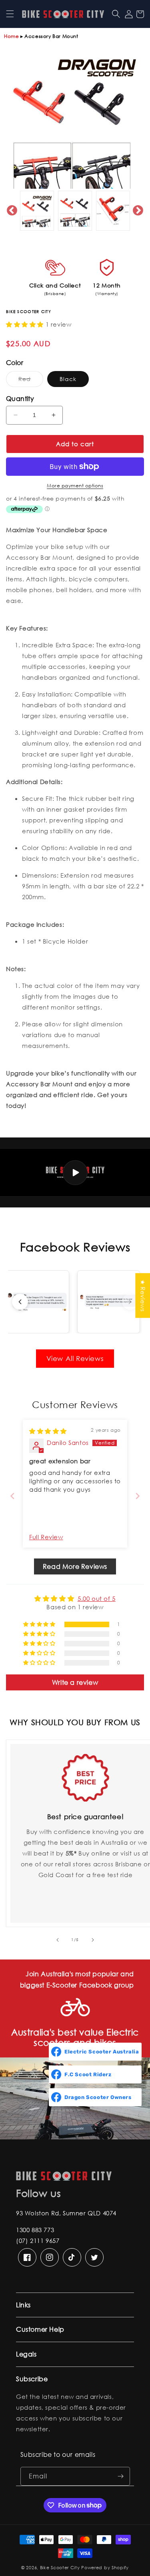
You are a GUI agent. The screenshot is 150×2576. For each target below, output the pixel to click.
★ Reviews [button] (143, 1295)
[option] (75, 120)
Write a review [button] (75, 1682)
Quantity (20, 398)
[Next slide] (130, 1302)
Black (68, 379)
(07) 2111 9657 (38, 2241)
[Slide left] (58, 1940)
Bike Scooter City (60, 2568)
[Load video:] (75, 1172)
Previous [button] (12, 211)
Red (31, 381)
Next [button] (138, 211)
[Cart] (140, 14)
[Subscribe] (121, 2476)
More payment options (75, 486)
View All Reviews (75, 1358)
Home (11, 36)
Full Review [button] (46, 1537)
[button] (10, 14)
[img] (48, 1431)
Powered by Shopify (105, 2568)
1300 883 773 (35, 2230)
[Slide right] (93, 1940)
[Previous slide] (20, 1302)
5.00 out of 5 (97, 1598)
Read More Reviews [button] (75, 1566)
